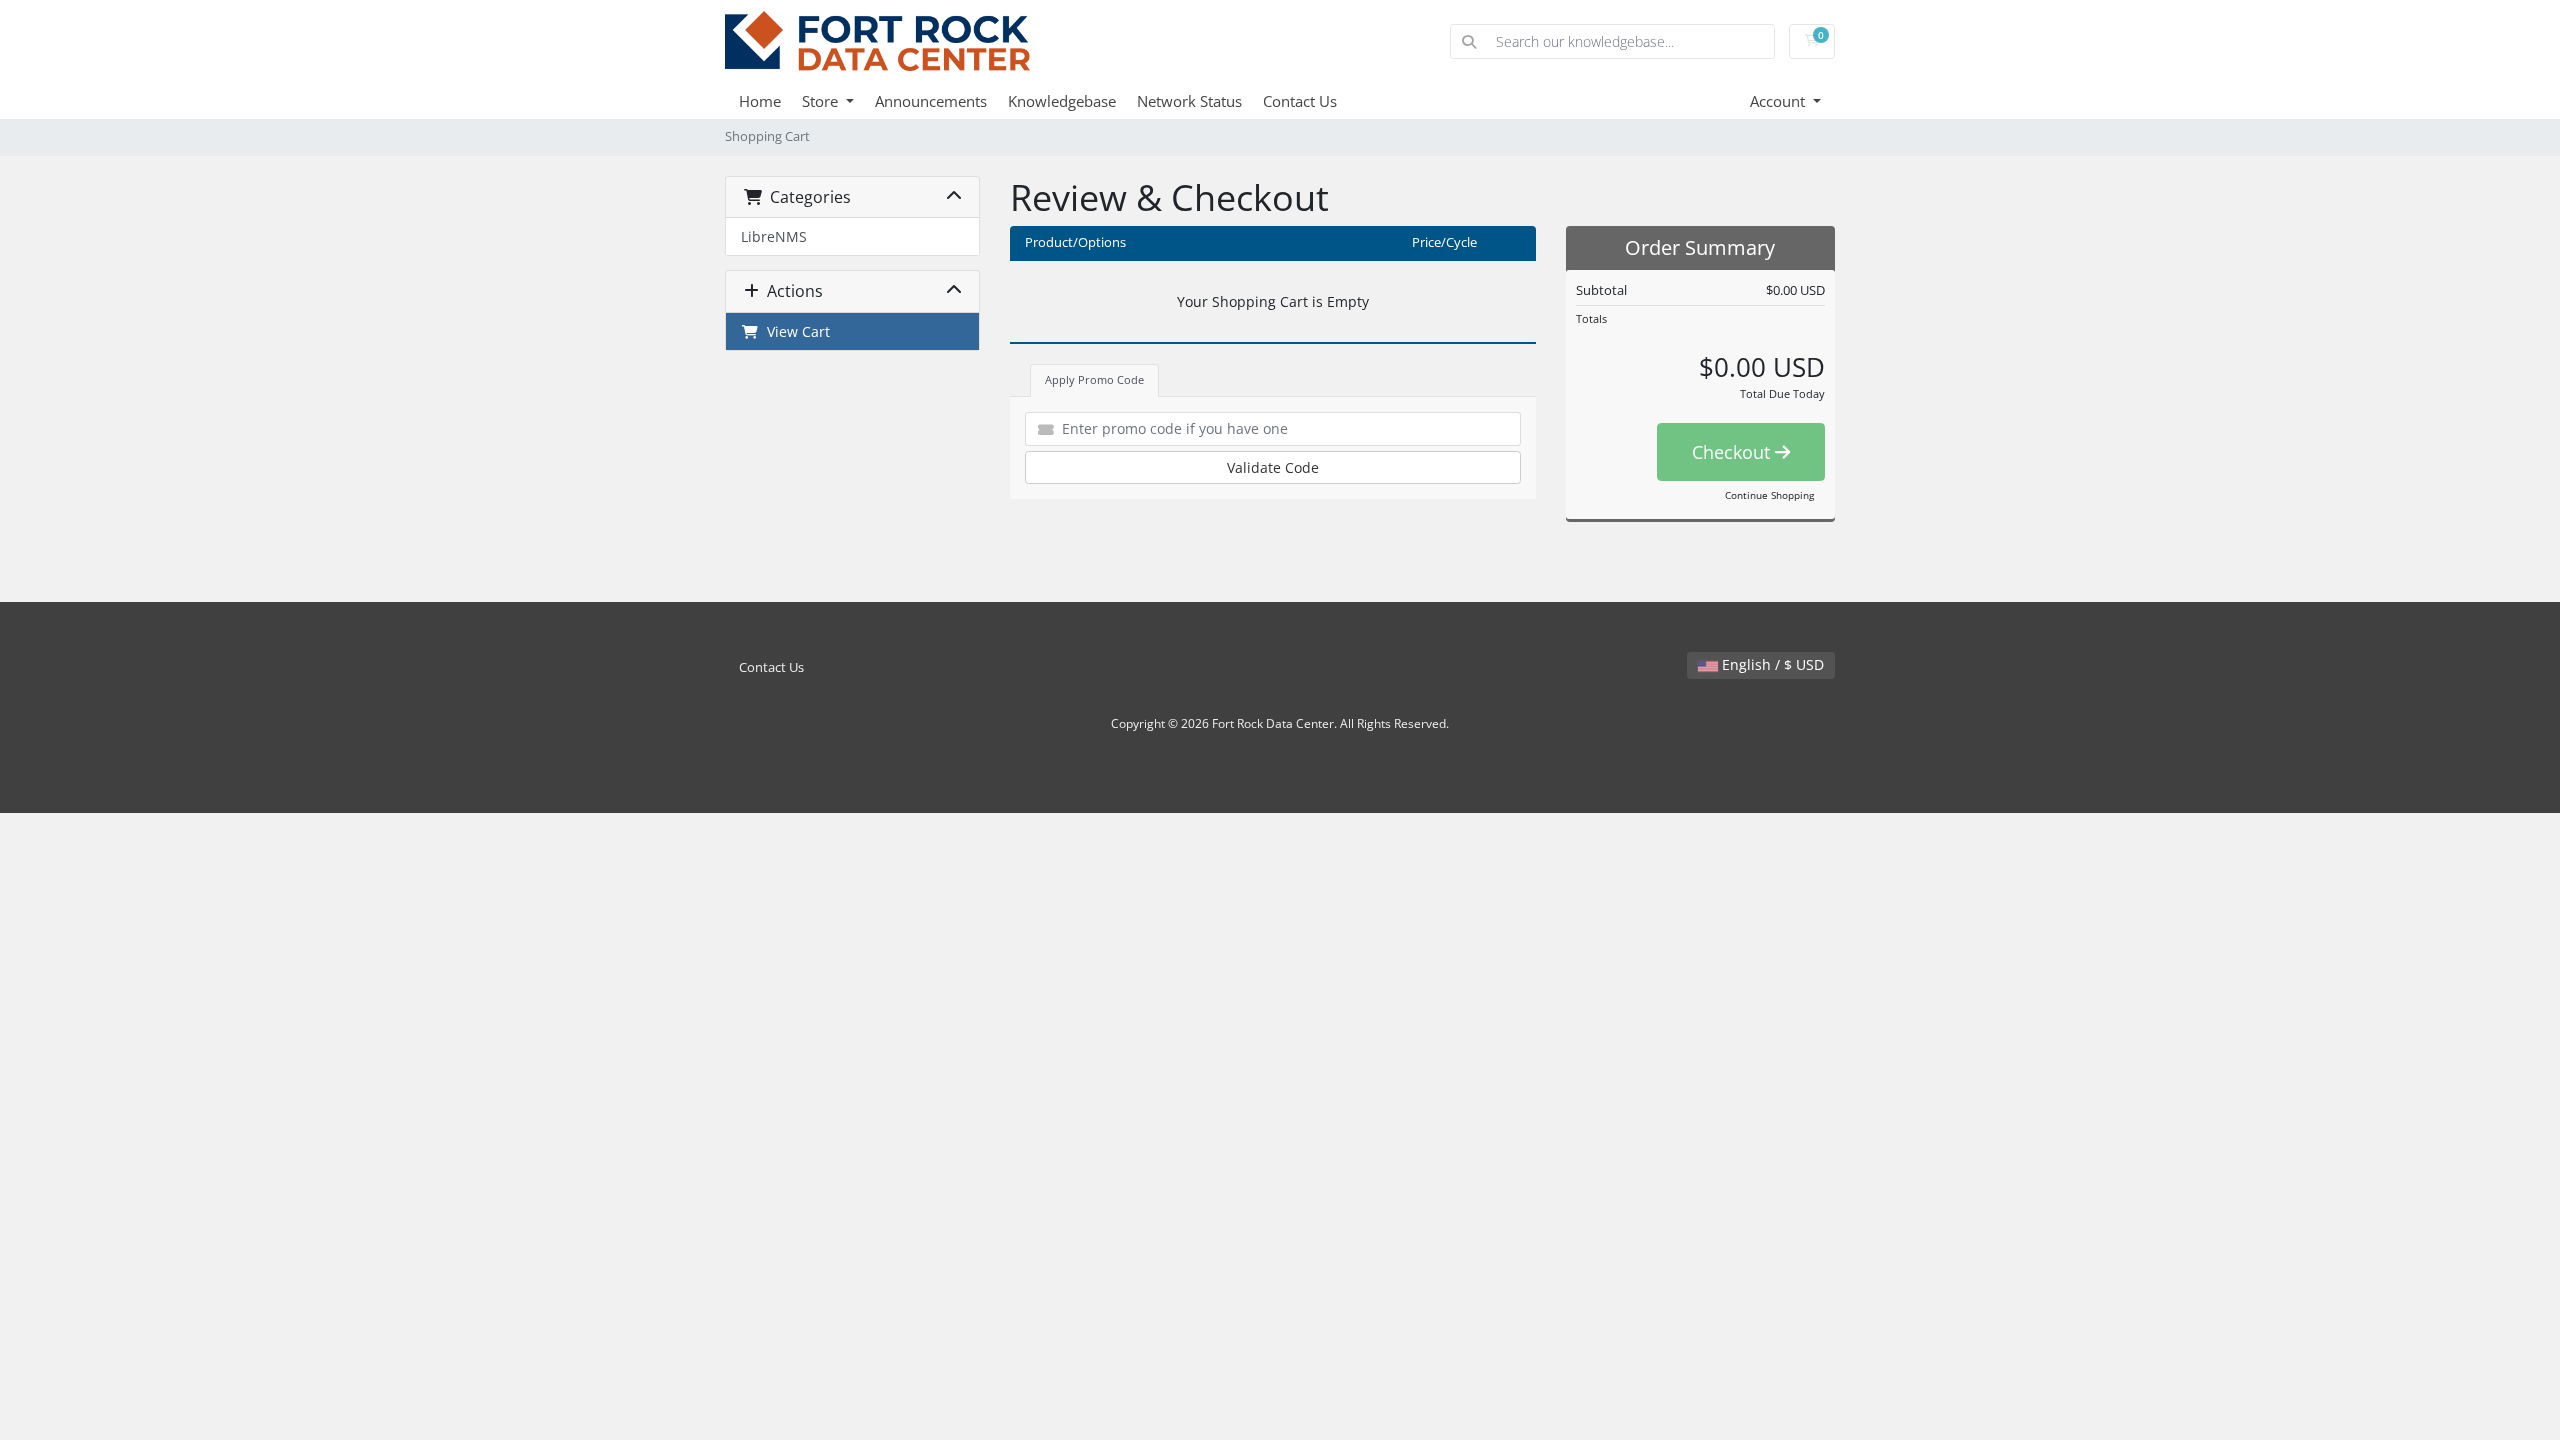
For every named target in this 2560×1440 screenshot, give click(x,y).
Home (760, 101)
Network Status (1189, 101)
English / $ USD (1771, 664)
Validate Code (1273, 467)
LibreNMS (774, 236)
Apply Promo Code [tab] (1094, 379)
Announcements (931, 101)
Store (822, 101)
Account (1779, 101)
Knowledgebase (1062, 101)
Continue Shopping (1769, 495)
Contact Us (1300, 101)
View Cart (794, 331)
